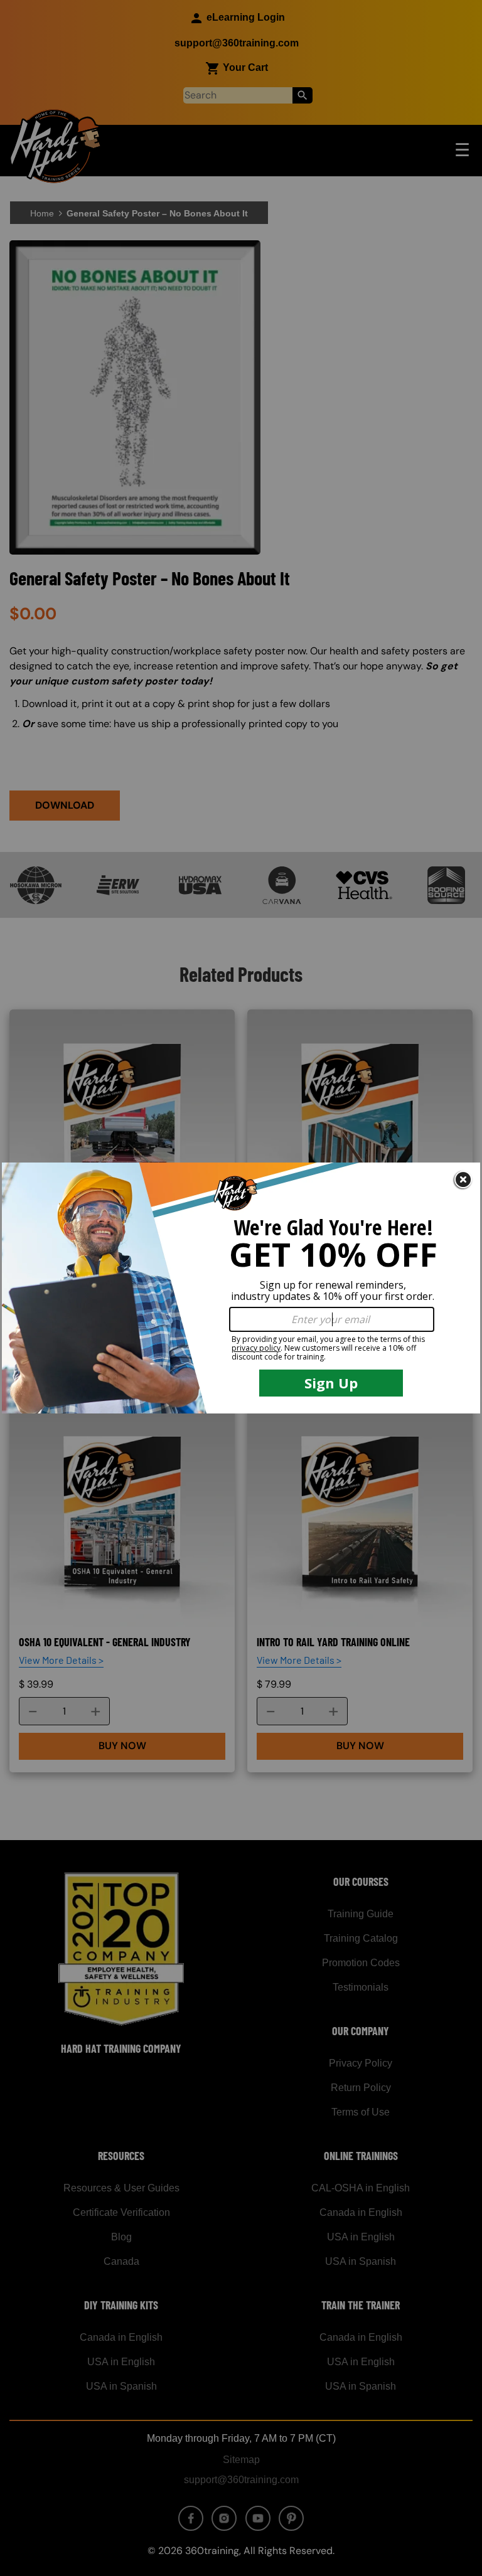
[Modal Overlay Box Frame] (241, 1288)
